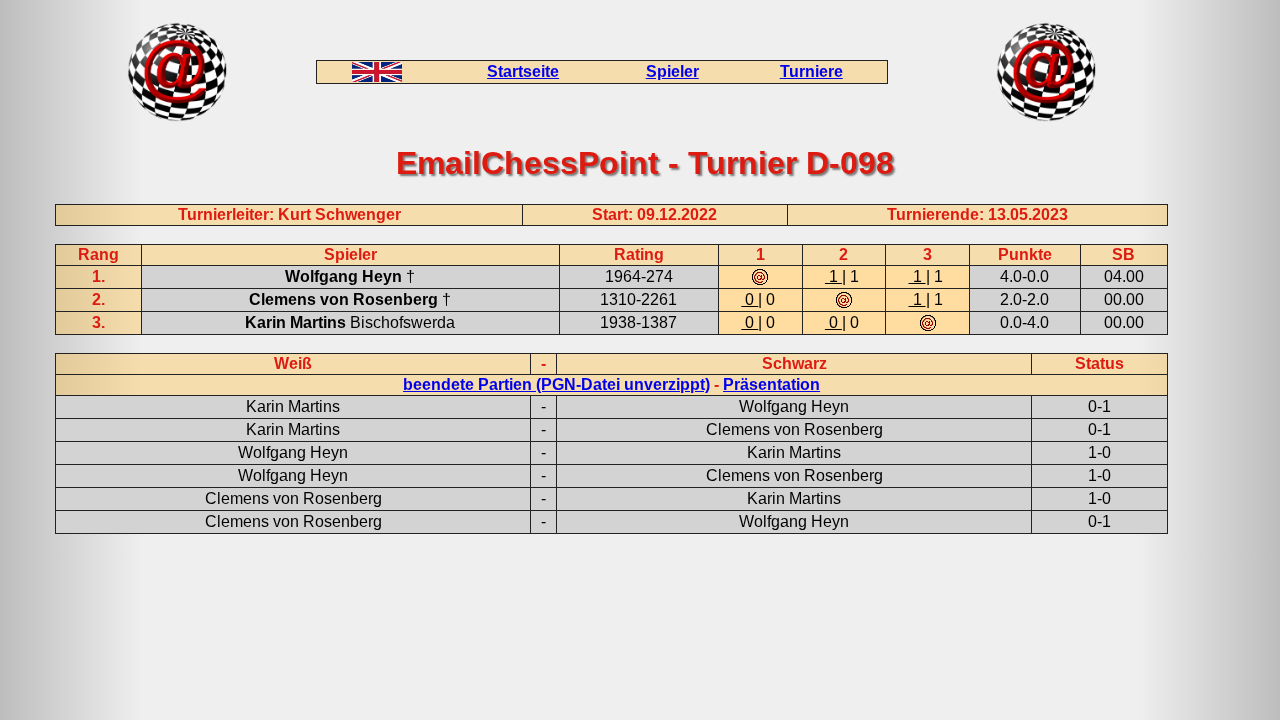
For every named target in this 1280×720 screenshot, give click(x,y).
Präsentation (771, 384)
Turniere (811, 71)
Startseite (523, 71)
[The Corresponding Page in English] (377, 76)
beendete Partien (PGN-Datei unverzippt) (556, 384)
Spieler (672, 71)
